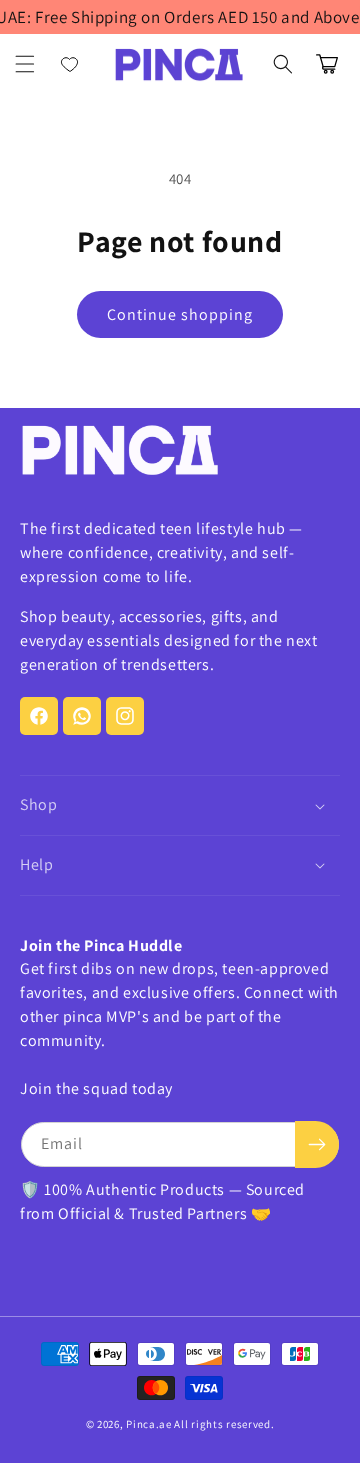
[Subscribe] (317, 1144)
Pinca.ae (149, 1424)
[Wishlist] (70, 64)
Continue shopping (180, 314)
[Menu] (25, 64)
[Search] (283, 64)
